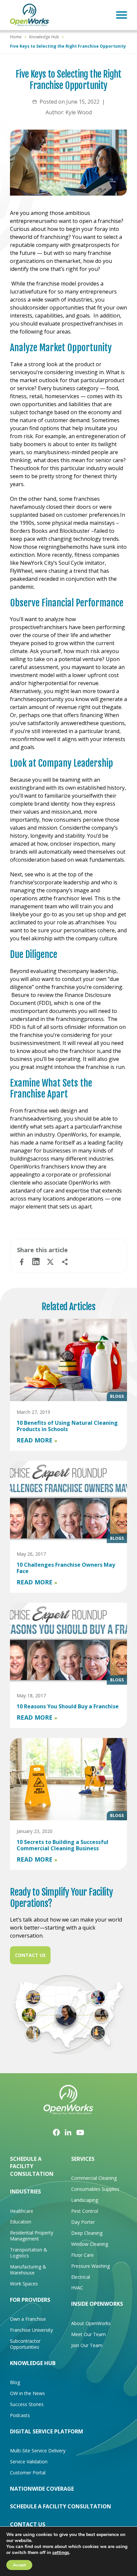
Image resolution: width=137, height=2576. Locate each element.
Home (16, 37)
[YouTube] (80, 2132)
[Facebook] (56, 2132)
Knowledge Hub (44, 37)
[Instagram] (68, 2132)
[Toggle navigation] (122, 15)
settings (61, 2553)
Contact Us (30, 1955)
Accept (19, 2565)
